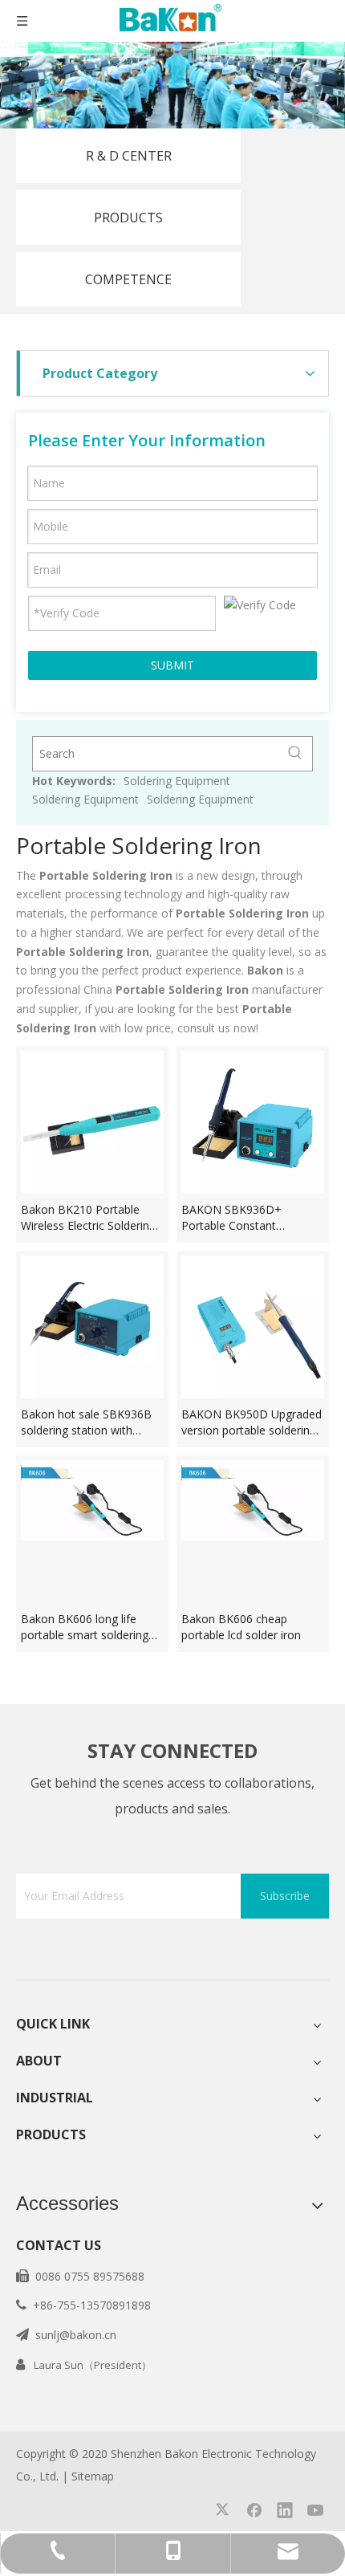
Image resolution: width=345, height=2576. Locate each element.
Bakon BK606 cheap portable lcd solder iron (241, 1627)
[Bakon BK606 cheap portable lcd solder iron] (253, 1498)
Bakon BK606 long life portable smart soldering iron (85, 1627)
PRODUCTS (128, 218)
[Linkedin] (285, 2509)
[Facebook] (254, 2509)
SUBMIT (172, 665)
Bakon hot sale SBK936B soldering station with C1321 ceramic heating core (86, 1422)
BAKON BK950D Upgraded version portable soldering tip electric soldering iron (252, 1422)
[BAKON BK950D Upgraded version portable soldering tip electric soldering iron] (253, 1325)
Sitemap (93, 2476)
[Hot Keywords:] (295, 754)
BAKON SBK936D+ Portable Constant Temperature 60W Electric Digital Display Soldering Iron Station (249, 1218)
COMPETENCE (128, 279)
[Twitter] (224, 2509)
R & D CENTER (129, 156)
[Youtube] (315, 2509)
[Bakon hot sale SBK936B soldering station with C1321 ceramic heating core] (92, 1325)
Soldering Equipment (177, 781)
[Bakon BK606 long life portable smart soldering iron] (92, 1498)
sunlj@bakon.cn (76, 2335)
